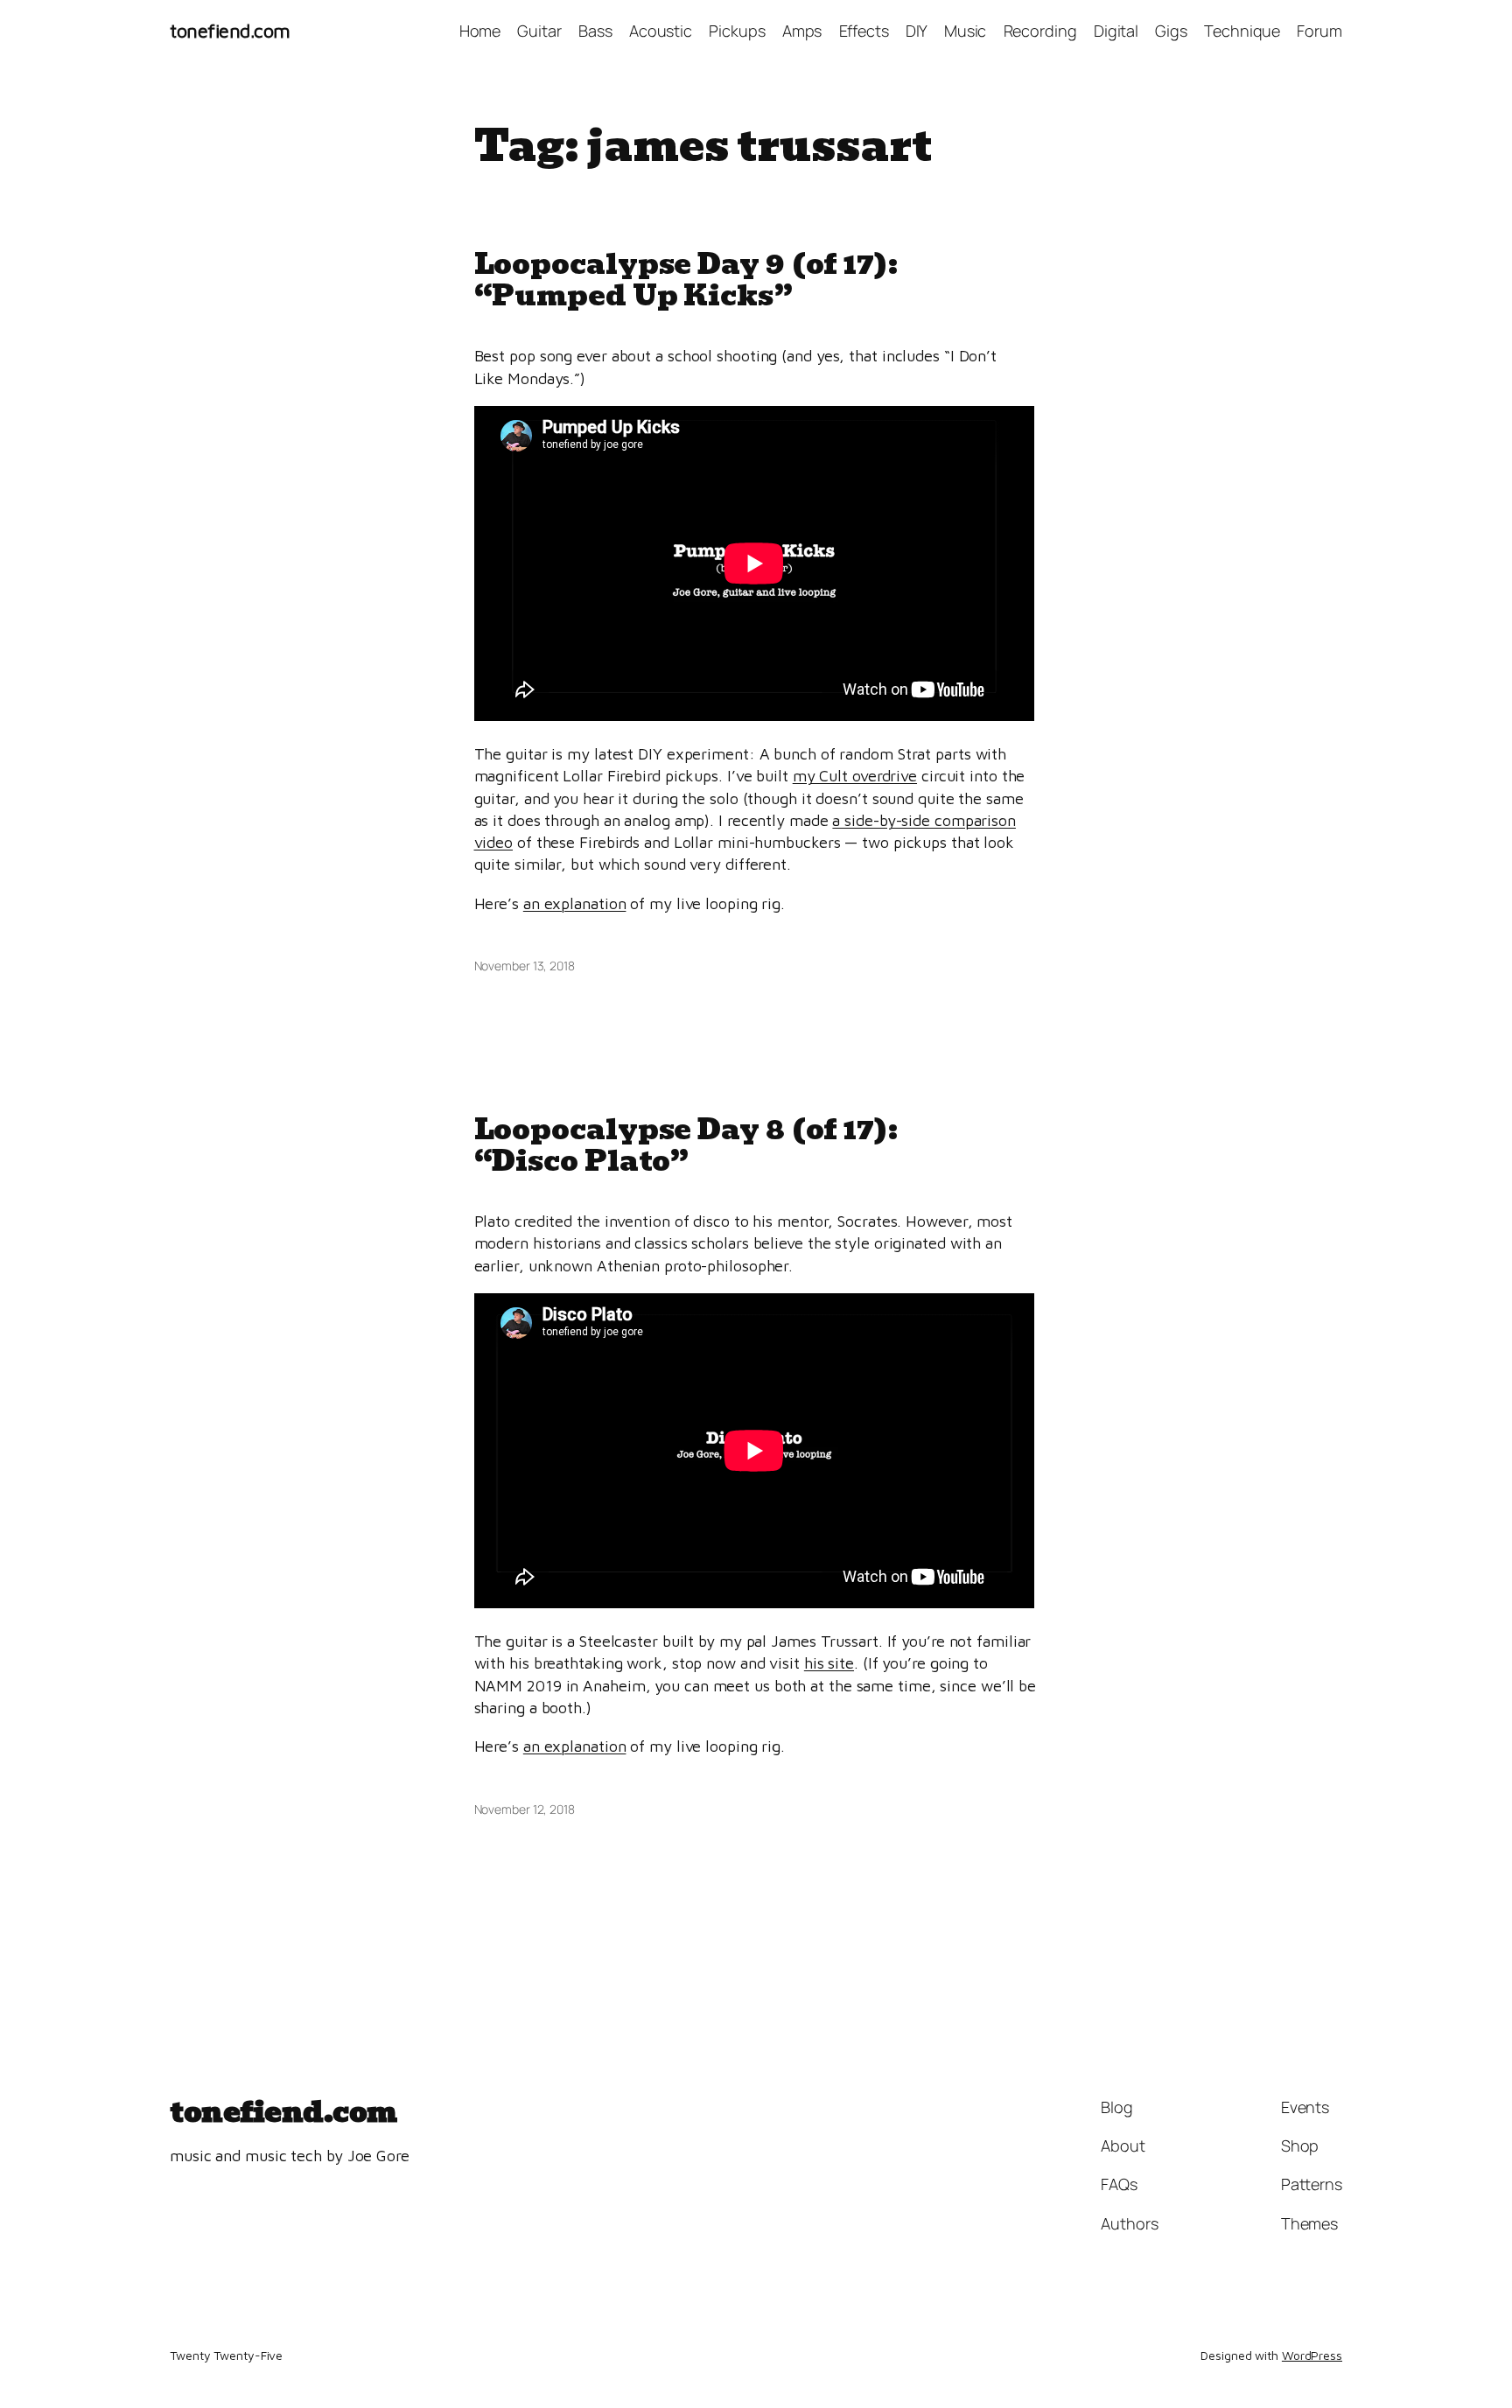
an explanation (575, 903)
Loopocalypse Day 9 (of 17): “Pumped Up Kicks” (686, 280)
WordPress (1312, 2355)
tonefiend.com (230, 31)
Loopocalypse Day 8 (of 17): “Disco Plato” (686, 1145)
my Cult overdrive (855, 776)
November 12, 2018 (525, 1809)
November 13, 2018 (525, 966)
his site (829, 1663)
